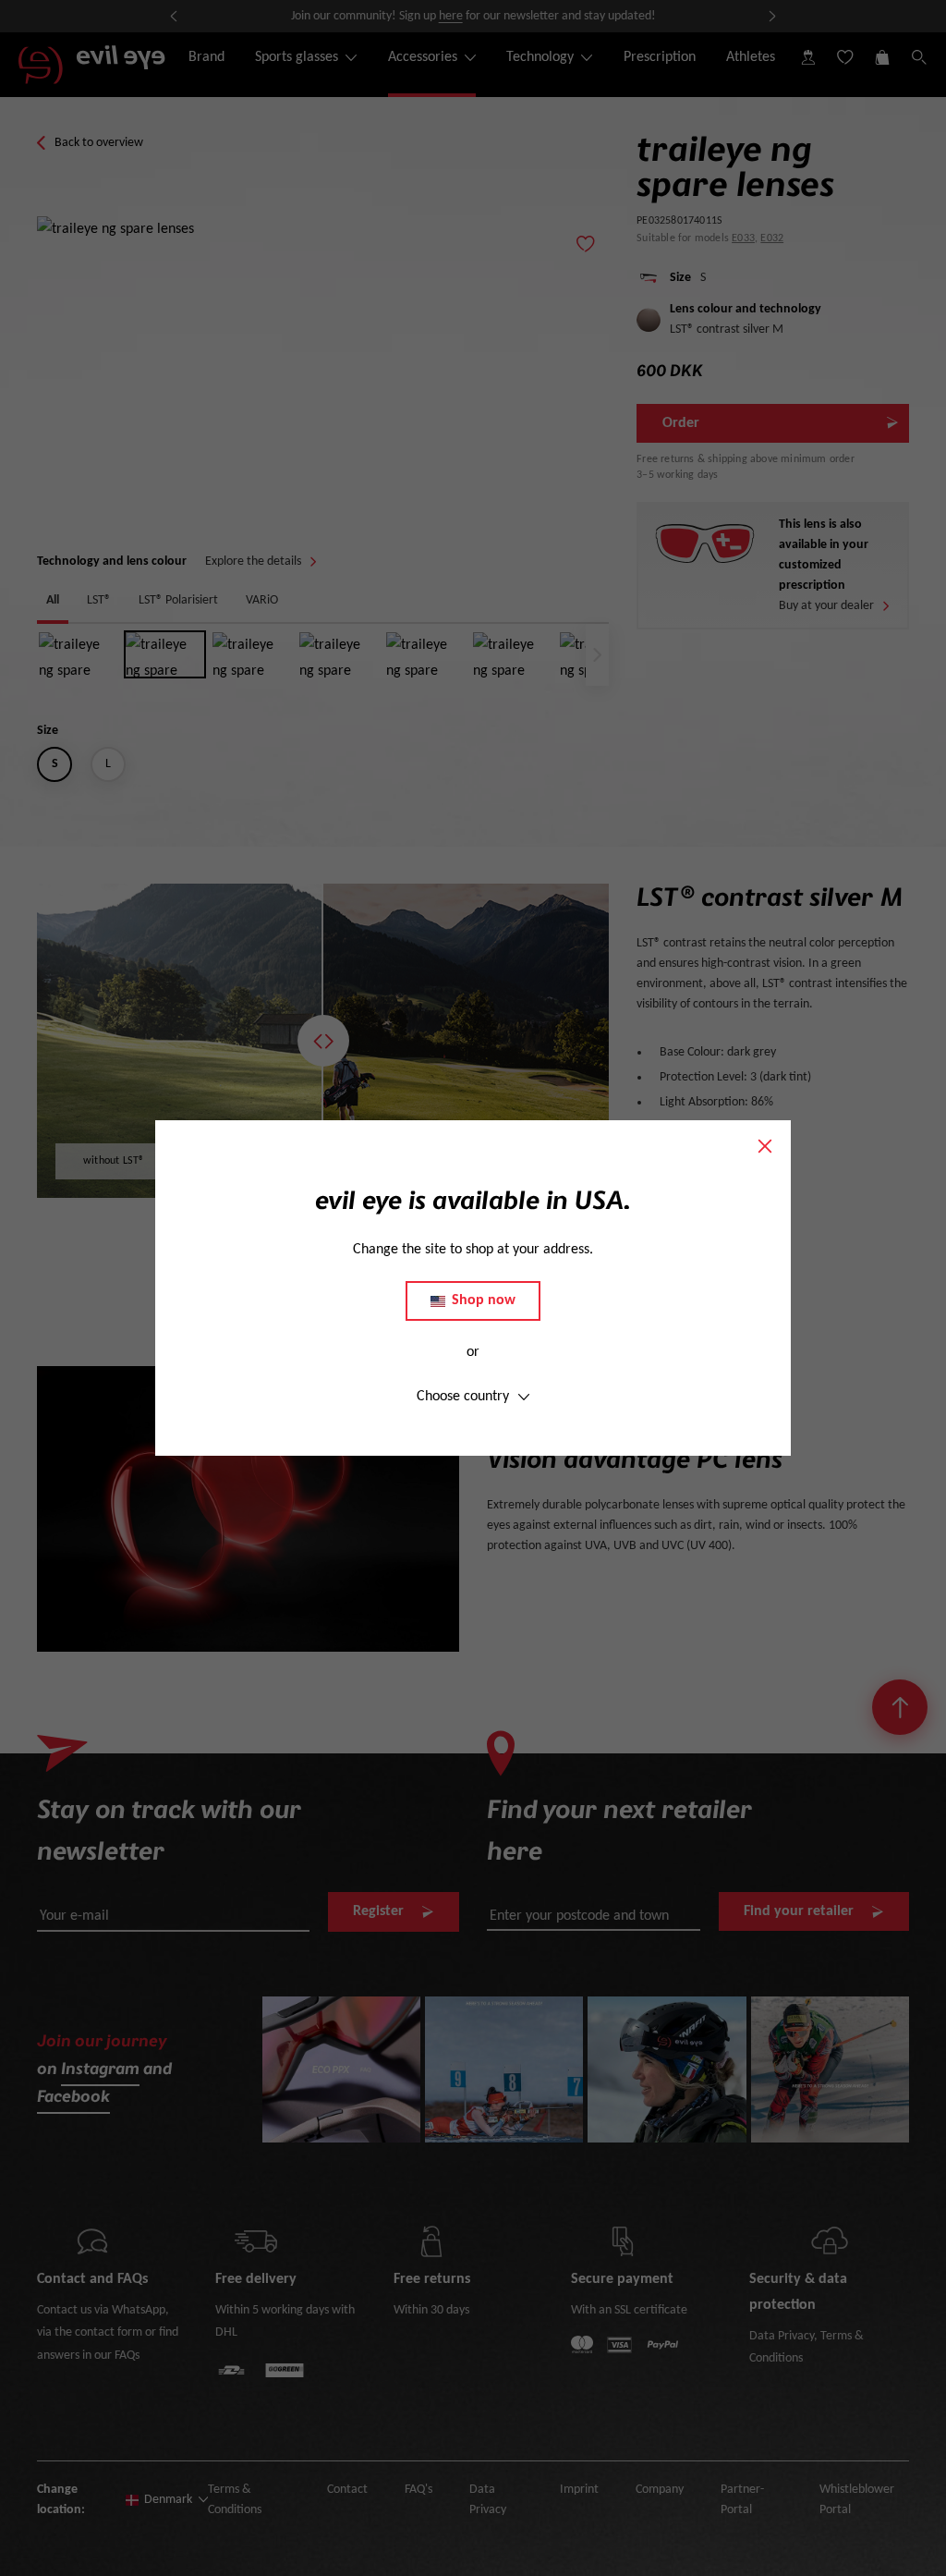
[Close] (765, 1146)
